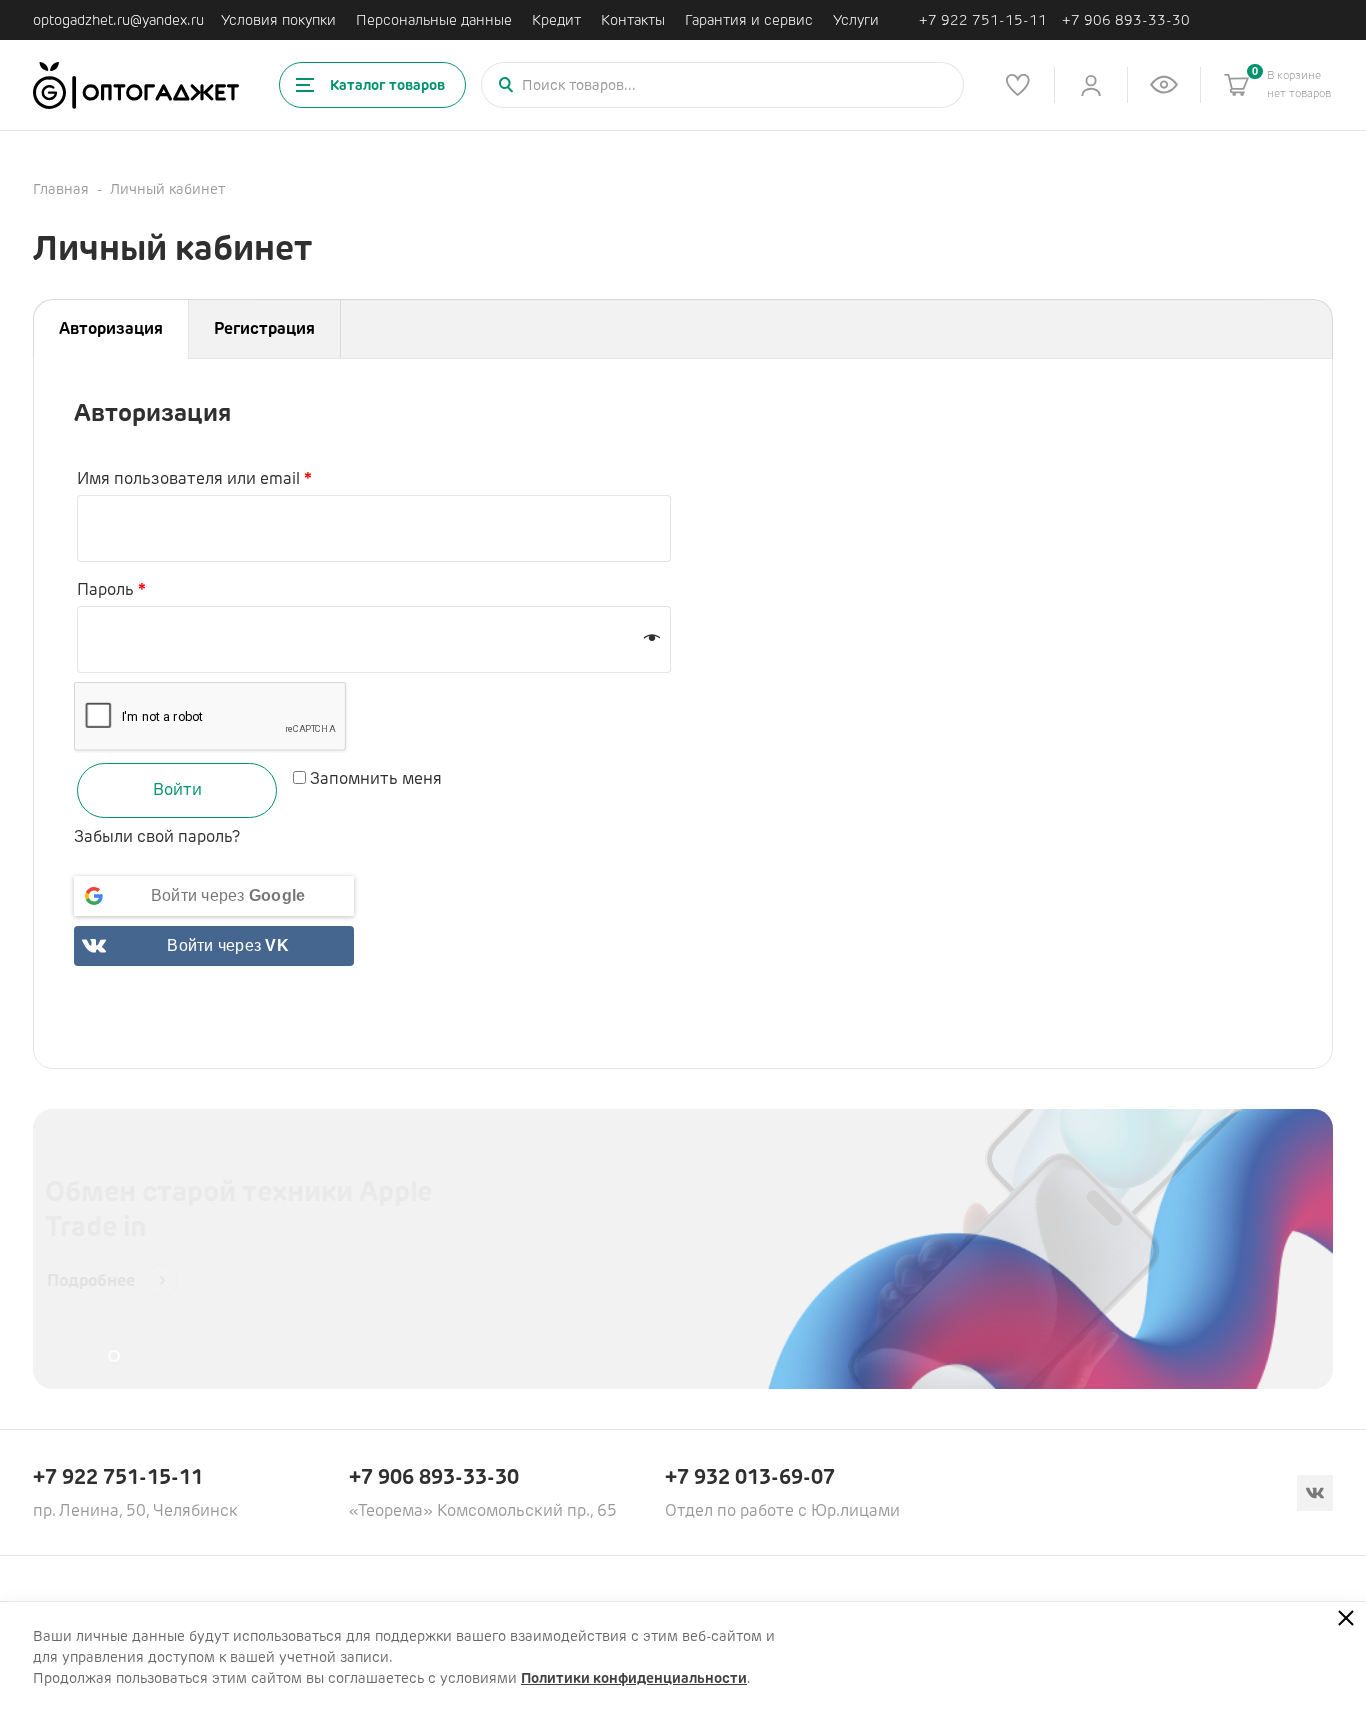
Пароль (111, 589)
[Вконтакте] (1315, 1493)
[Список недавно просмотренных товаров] (1164, 85)
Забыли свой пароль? (157, 836)
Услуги (856, 20)
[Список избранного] (1018, 85)
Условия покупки (278, 20)
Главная (61, 189)
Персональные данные (434, 20)
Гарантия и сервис (749, 20)
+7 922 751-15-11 (983, 20)
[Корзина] (1237, 85)
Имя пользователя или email (194, 478)
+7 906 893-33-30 (1126, 20)
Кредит (556, 20)
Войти (177, 789)
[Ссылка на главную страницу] (136, 85)
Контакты (633, 20)
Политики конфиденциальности (634, 1678)
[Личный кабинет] (1091, 85)
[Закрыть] (1346, 1618)
